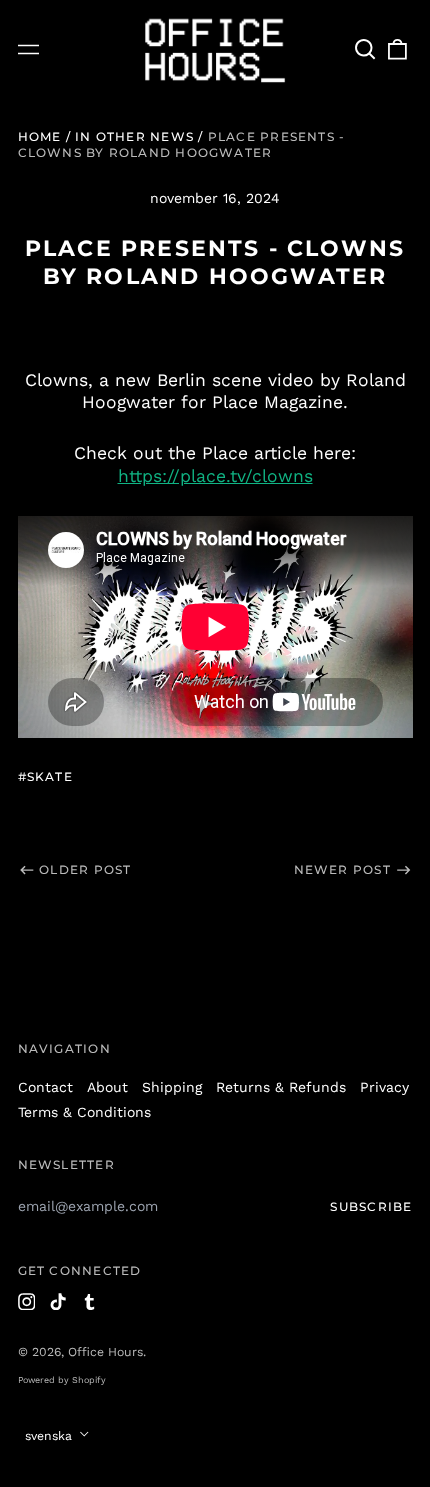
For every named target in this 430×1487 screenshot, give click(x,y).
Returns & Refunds (281, 1087)
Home (40, 136)
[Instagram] (27, 1302)
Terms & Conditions (84, 1112)
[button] (366, 50)
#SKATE (45, 776)
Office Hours (105, 1352)
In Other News (134, 136)
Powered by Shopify (62, 1380)
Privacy (384, 1087)
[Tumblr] (90, 1302)
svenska (50, 1436)
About (107, 1087)
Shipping (172, 1087)
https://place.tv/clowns (215, 476)
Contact (45, 1087)
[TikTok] (58, 1302)
